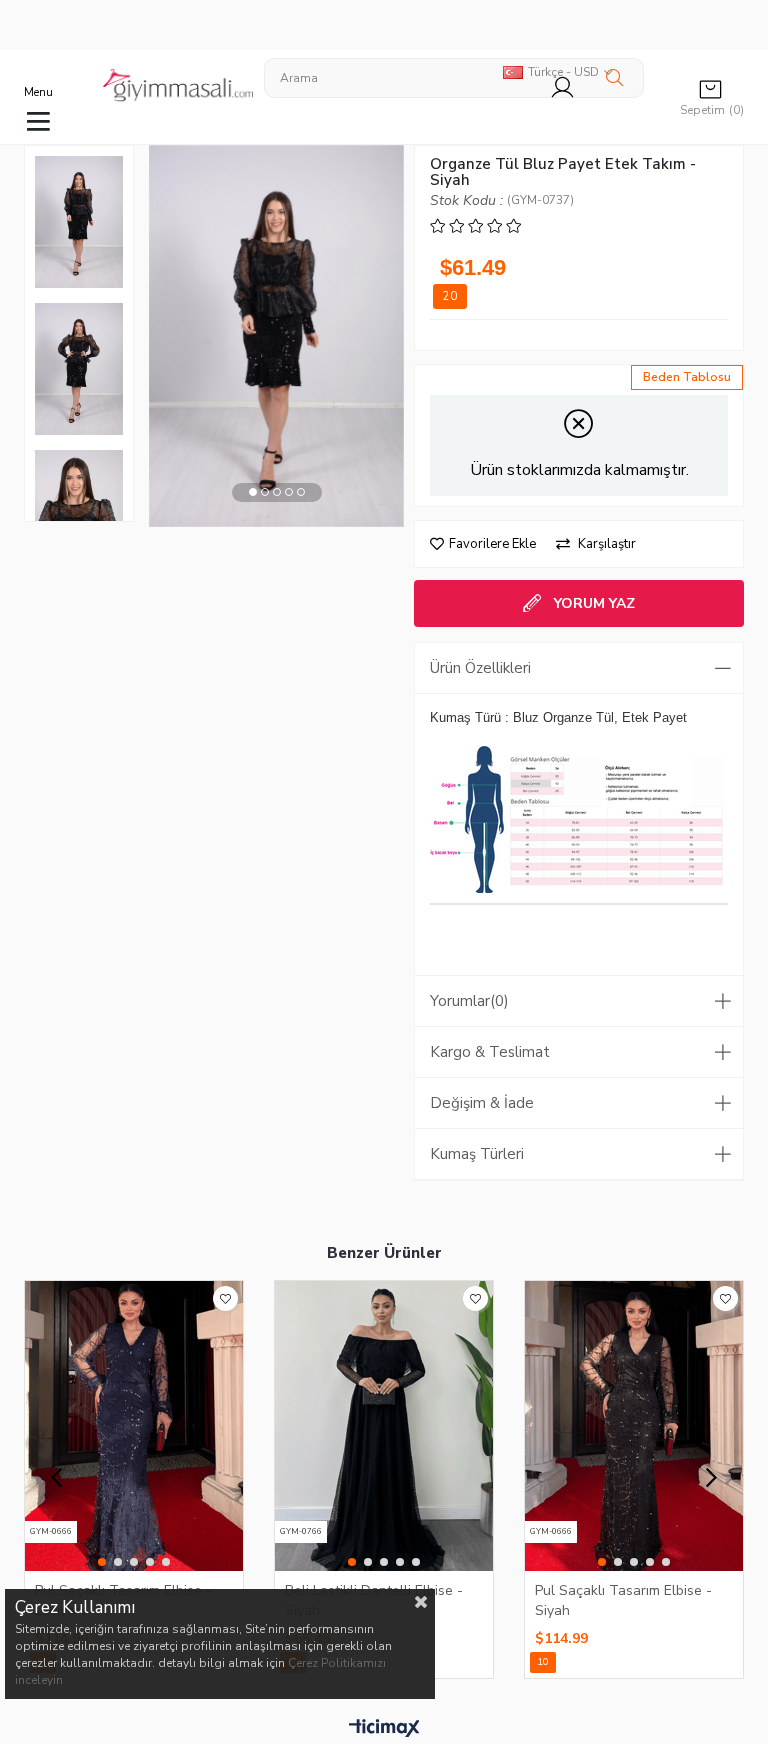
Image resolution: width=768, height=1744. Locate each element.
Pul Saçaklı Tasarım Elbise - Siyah (623, 1600)
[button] (253, 492)
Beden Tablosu (687, 377)
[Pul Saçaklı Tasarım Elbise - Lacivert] (134, 1426)
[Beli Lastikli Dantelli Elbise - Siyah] (384, 1426)
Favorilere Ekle (225, 1298)
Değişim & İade (482, 1103)
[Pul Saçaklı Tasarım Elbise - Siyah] (634, 1426)
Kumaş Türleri (477, 1154)
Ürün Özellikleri (480, 668)
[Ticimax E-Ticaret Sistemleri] (384, 1729)
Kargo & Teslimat (490, 1052)
